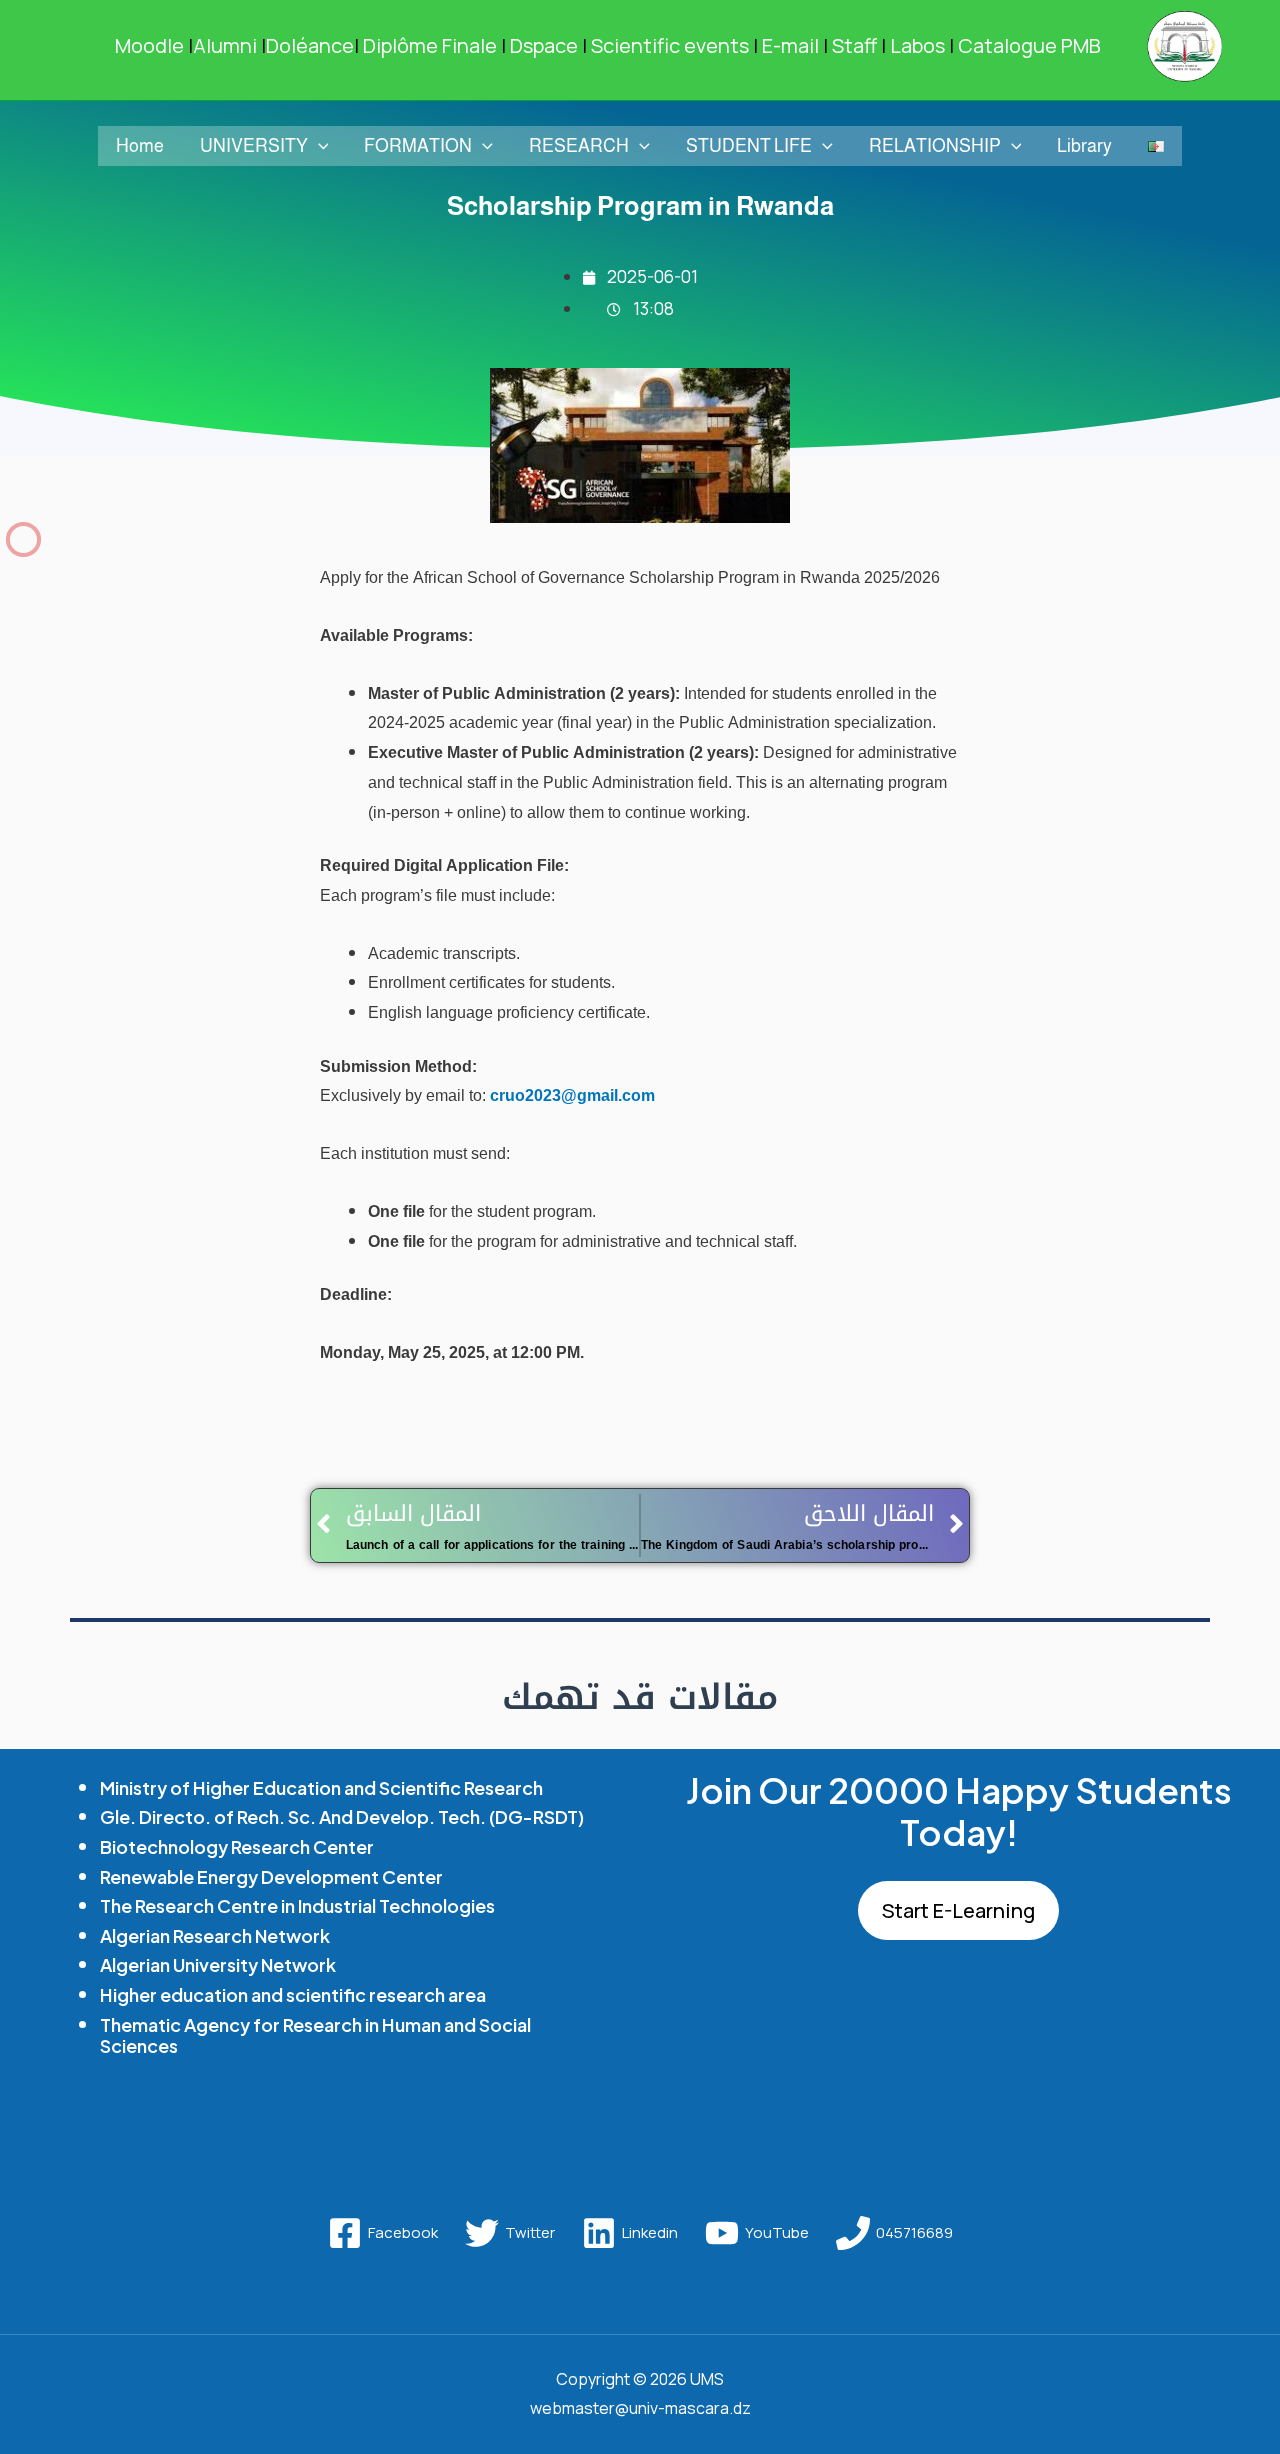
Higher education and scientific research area (293, 1994)
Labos (917, 45)
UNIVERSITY (254, 146)
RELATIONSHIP (935, 146)
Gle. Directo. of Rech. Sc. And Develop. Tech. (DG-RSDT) (342, 1816)
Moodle (149, 45)
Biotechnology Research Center (237, 1846)
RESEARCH (579, 146)
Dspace (544, 45)
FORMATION (418, 146)
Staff (854, 45)
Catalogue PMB (1031, 45)
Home (140, 146)
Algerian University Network (218, 1964)
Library (1084, 146)
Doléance (307, 45)
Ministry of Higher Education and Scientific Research (321, 1787)
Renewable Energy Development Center (271, 1876)
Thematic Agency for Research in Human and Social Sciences (315, 2035)
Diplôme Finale (425, 45)
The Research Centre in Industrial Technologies (297, 1905)
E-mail (790, 45)
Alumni (222, 45)
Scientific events (670, 45)
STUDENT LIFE (749, 146)
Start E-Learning (958, 1910)
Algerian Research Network (215, 1935)
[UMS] (1184, 44)
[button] (318, 146)
